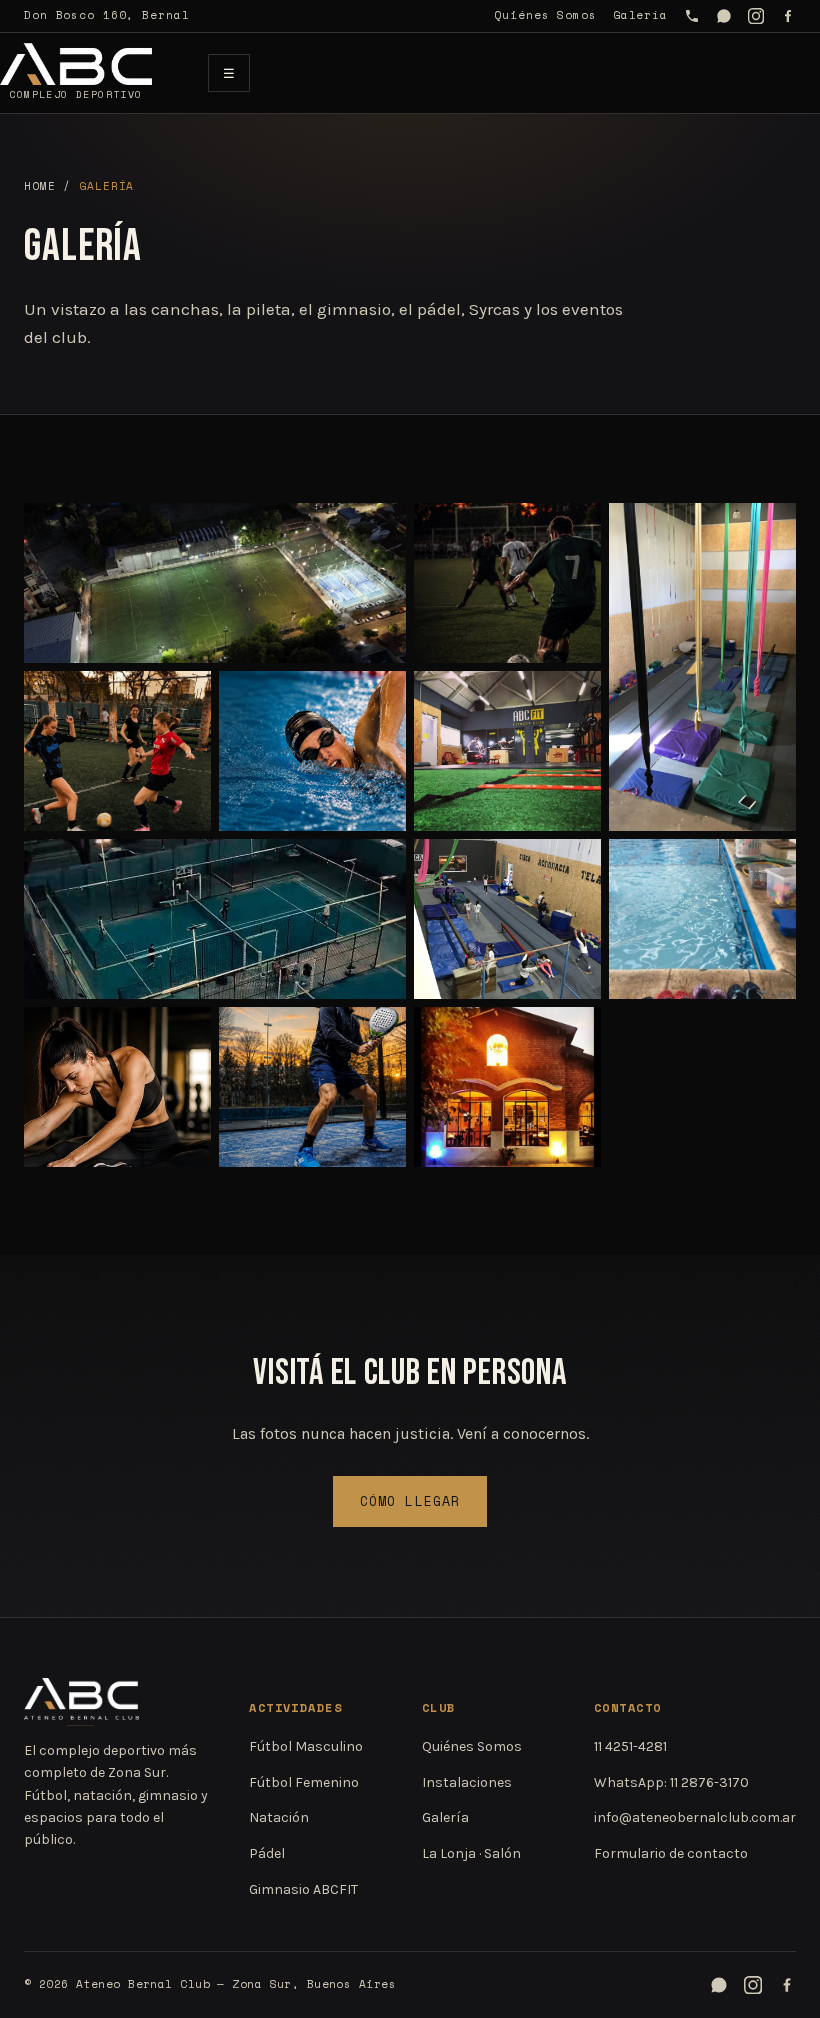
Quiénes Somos (545, 15)
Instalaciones (467, 1782)
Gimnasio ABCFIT (303, 1889)
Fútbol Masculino (306, 1746)
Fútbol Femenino (304, 1782)
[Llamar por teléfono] (692, 16)
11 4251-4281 (630, 1746)
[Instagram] (756, 16)
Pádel (267, 1853)
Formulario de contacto (671, 1853)
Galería (640, 15)
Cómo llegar (409, 1501)
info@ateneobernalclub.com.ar (695, 1817)
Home (40, 186)
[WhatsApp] (724, 16)
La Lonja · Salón (471, 1853)
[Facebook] (788, 16)
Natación (279, 1817)
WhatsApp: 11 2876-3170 (671, 1782)
